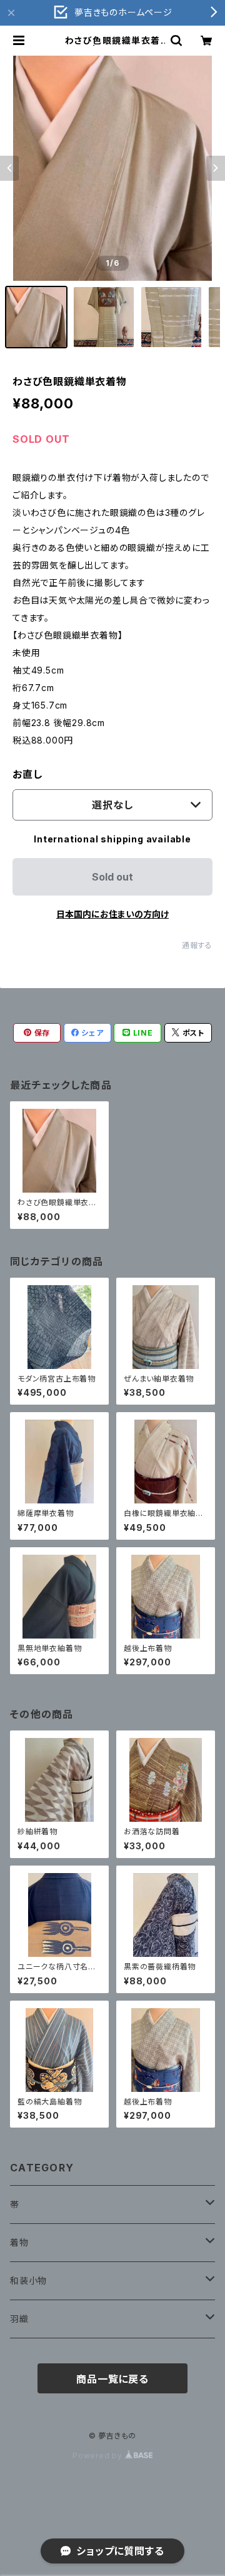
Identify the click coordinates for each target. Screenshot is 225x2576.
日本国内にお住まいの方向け (112, 914)
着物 (19, 2242)
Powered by (99, 2456)
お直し (27, 774)
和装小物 (28, 2281)
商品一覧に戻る (112, 2379)
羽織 (19, 2319)
